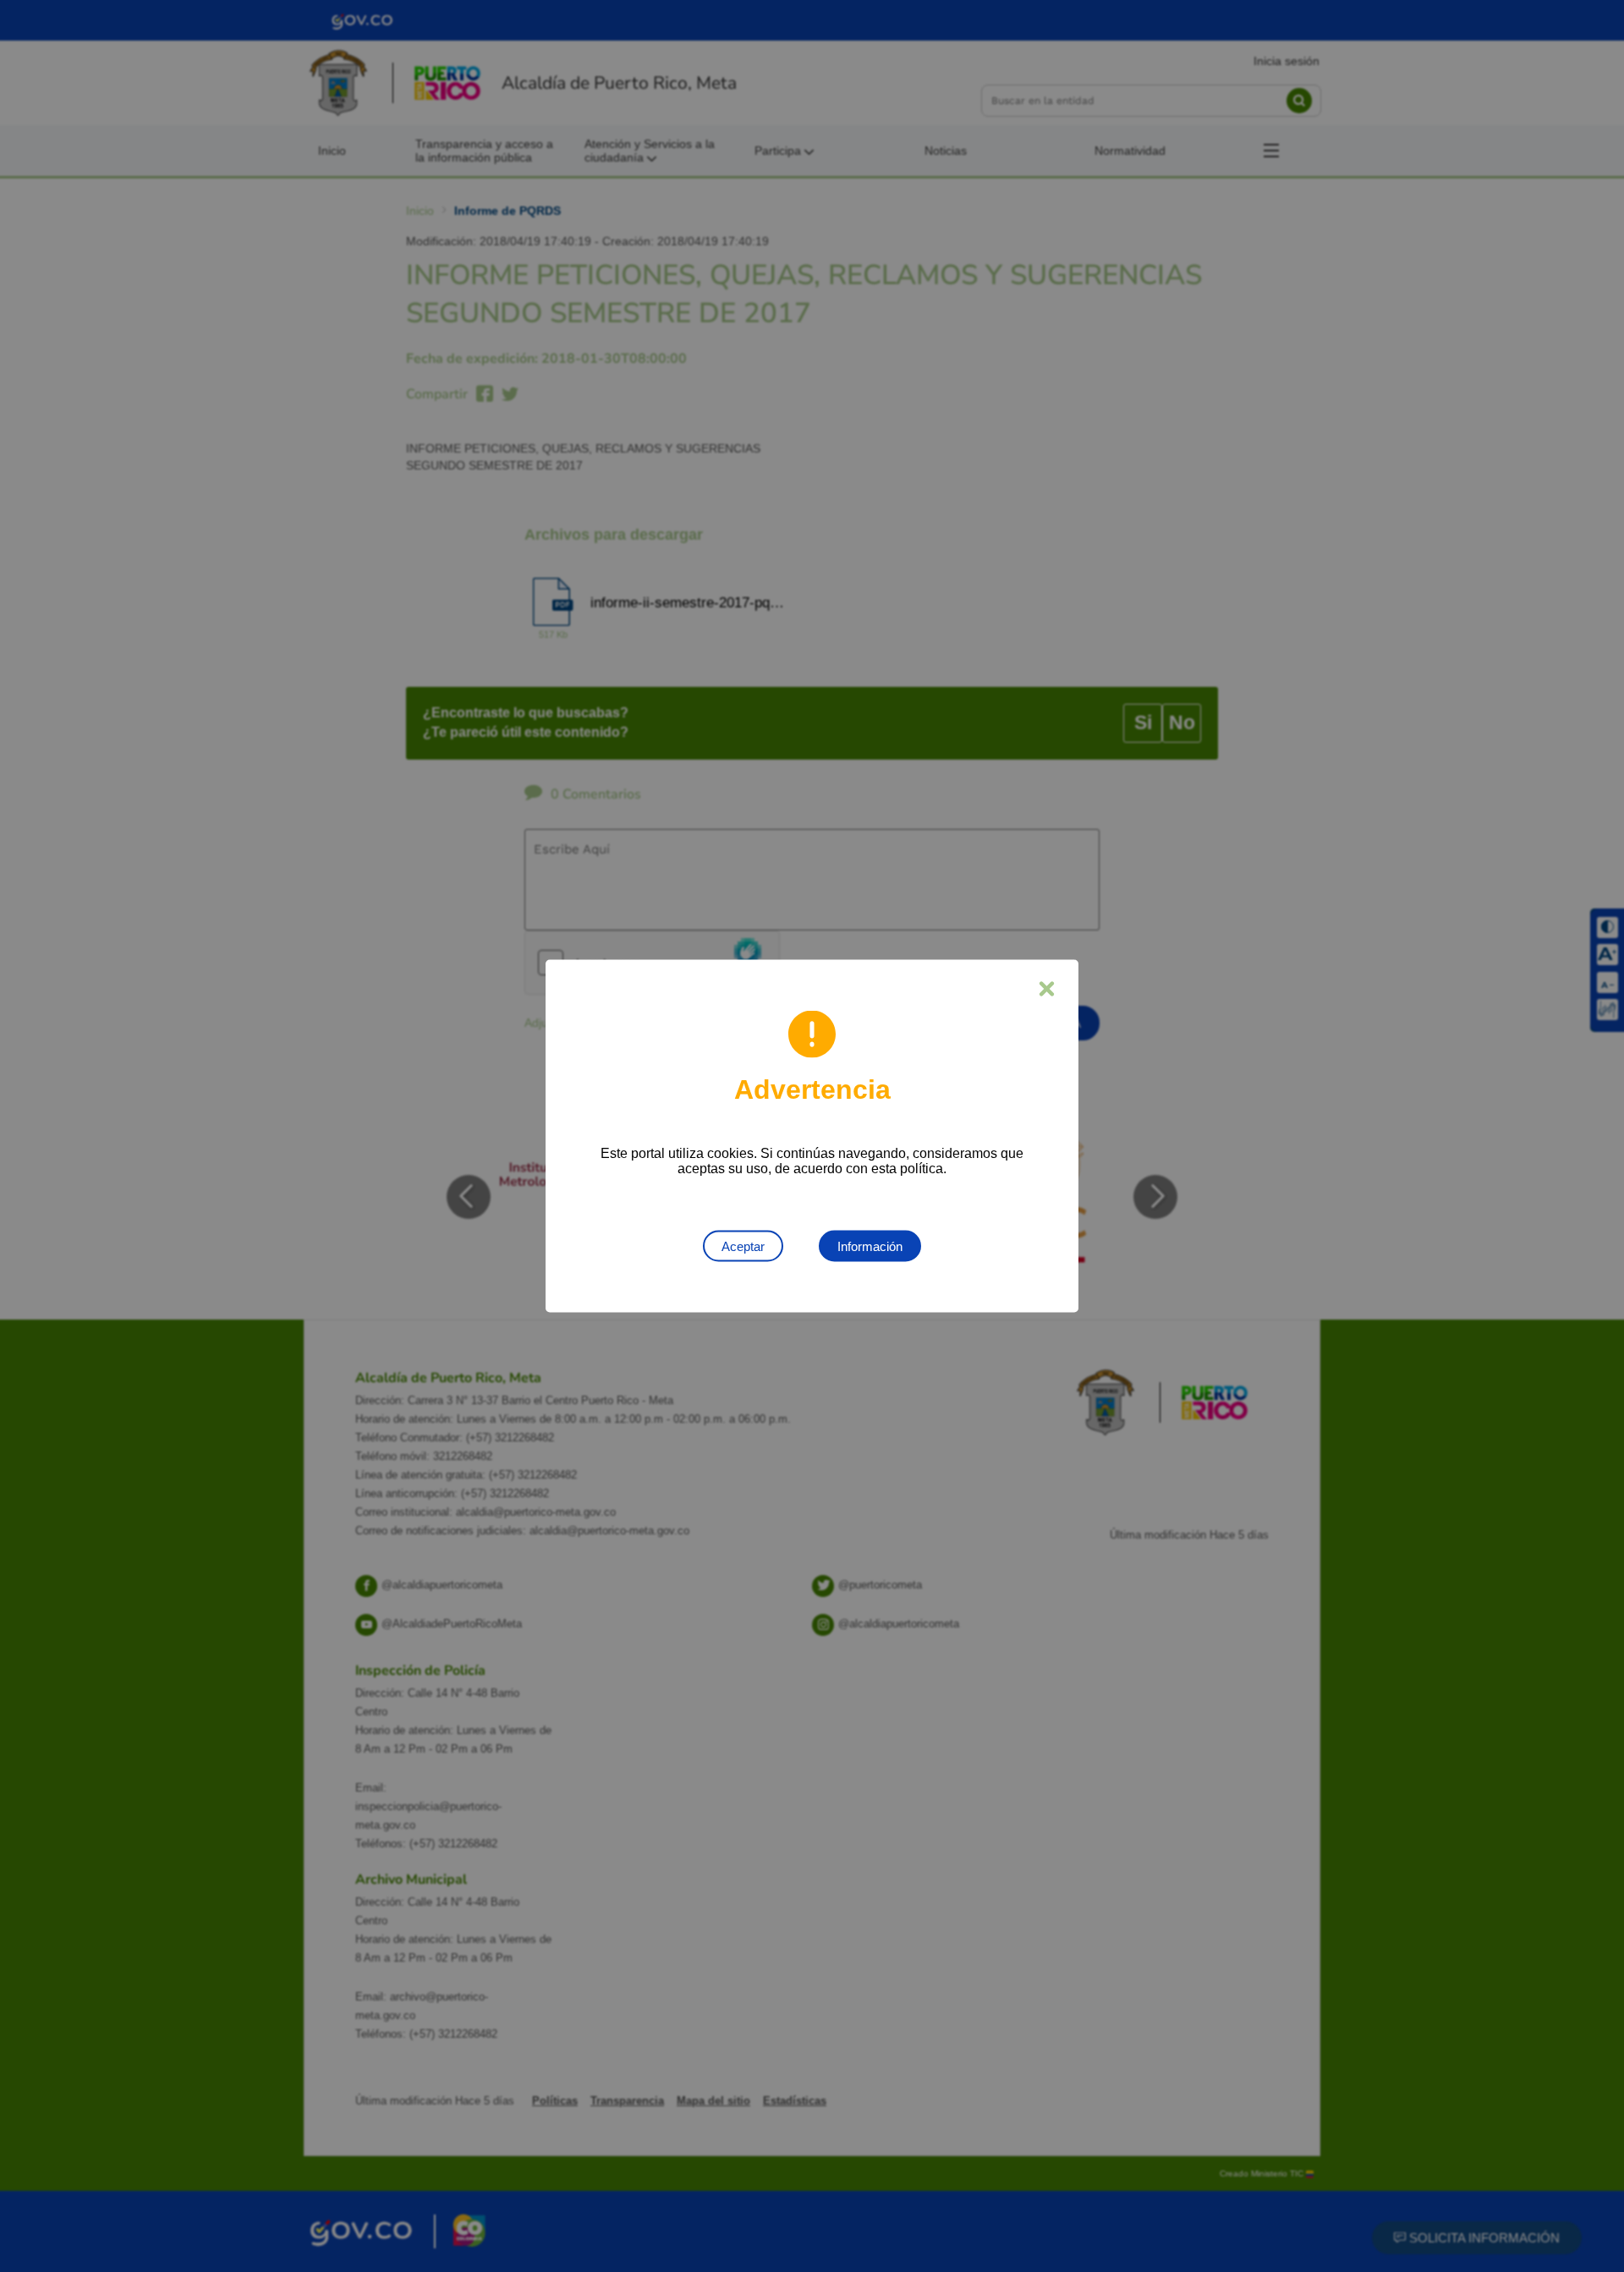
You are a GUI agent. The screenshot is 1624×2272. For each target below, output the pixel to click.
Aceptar (743, 1246)
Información (870, 1246)
